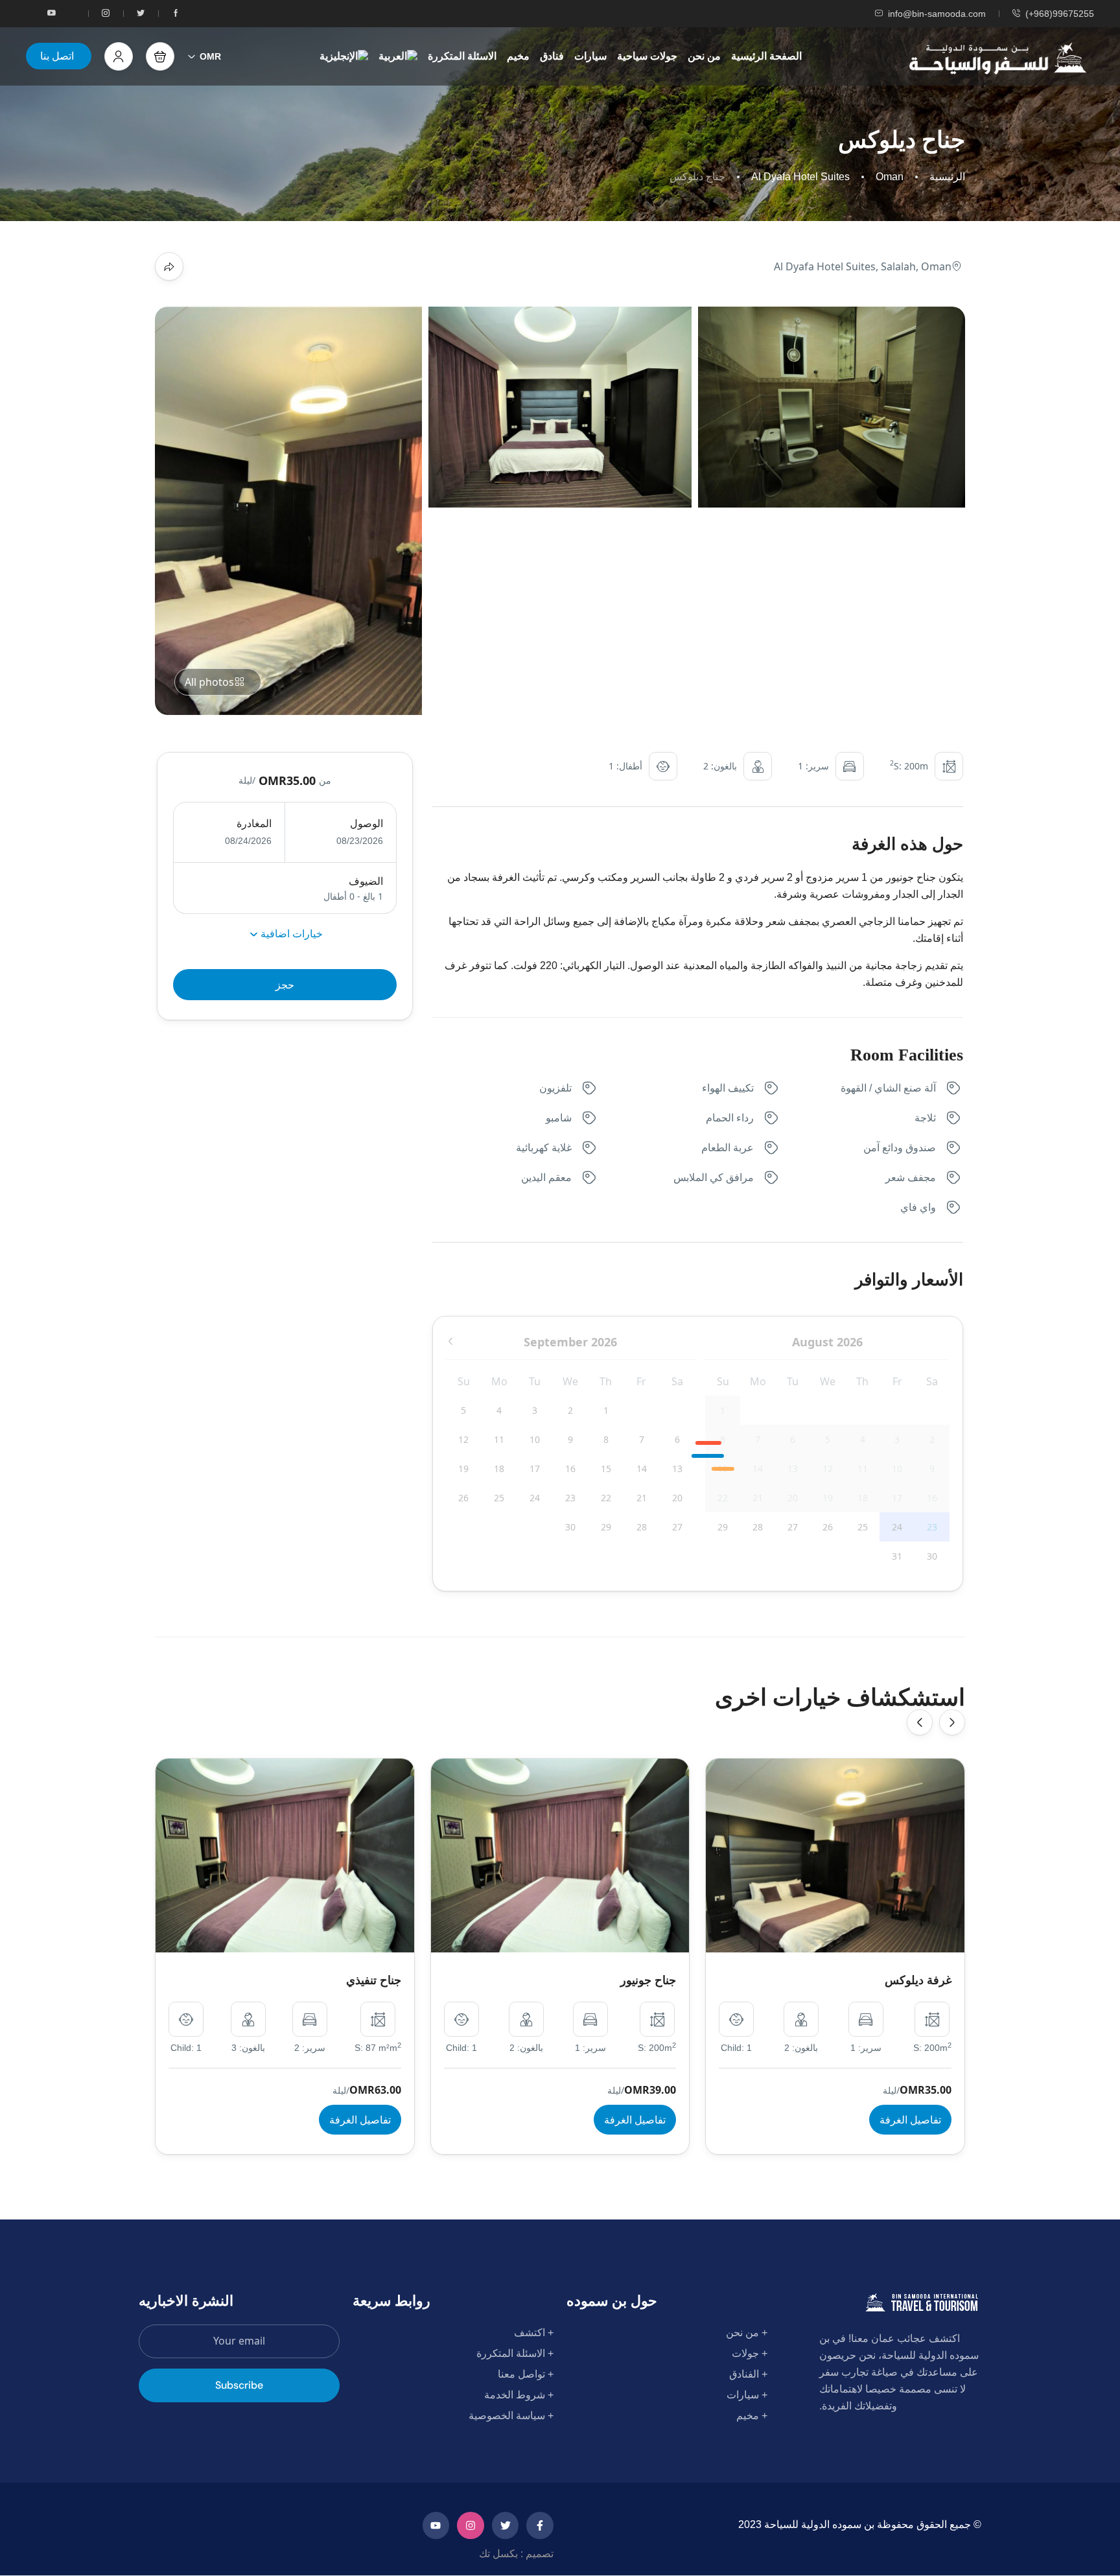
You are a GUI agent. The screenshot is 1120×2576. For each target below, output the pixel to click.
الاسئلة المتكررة (462, 56)
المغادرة (254, 824)
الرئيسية (947, 177)
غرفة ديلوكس (918, 1980)
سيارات (590, 56)
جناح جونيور (648, 1980)
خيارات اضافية (290, 933)
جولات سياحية (647, 56)
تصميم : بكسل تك (516, 2554)
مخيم (518, 56)
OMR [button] (210, 56)
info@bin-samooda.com (937, 14)
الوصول (366, 824)
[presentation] (920, 1722)
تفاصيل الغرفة (360, 2120)
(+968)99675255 (1060, 14)
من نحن (704, 56)
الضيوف (366, 881)
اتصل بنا (57, 56)
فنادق (552, 56)
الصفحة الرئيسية (766, 56)
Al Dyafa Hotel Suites (800, 177)
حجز (285, 985)
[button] (160, 56)
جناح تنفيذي (374, 1980)
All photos (209, 682)
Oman (890, 177)
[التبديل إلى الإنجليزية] (344, 56)
